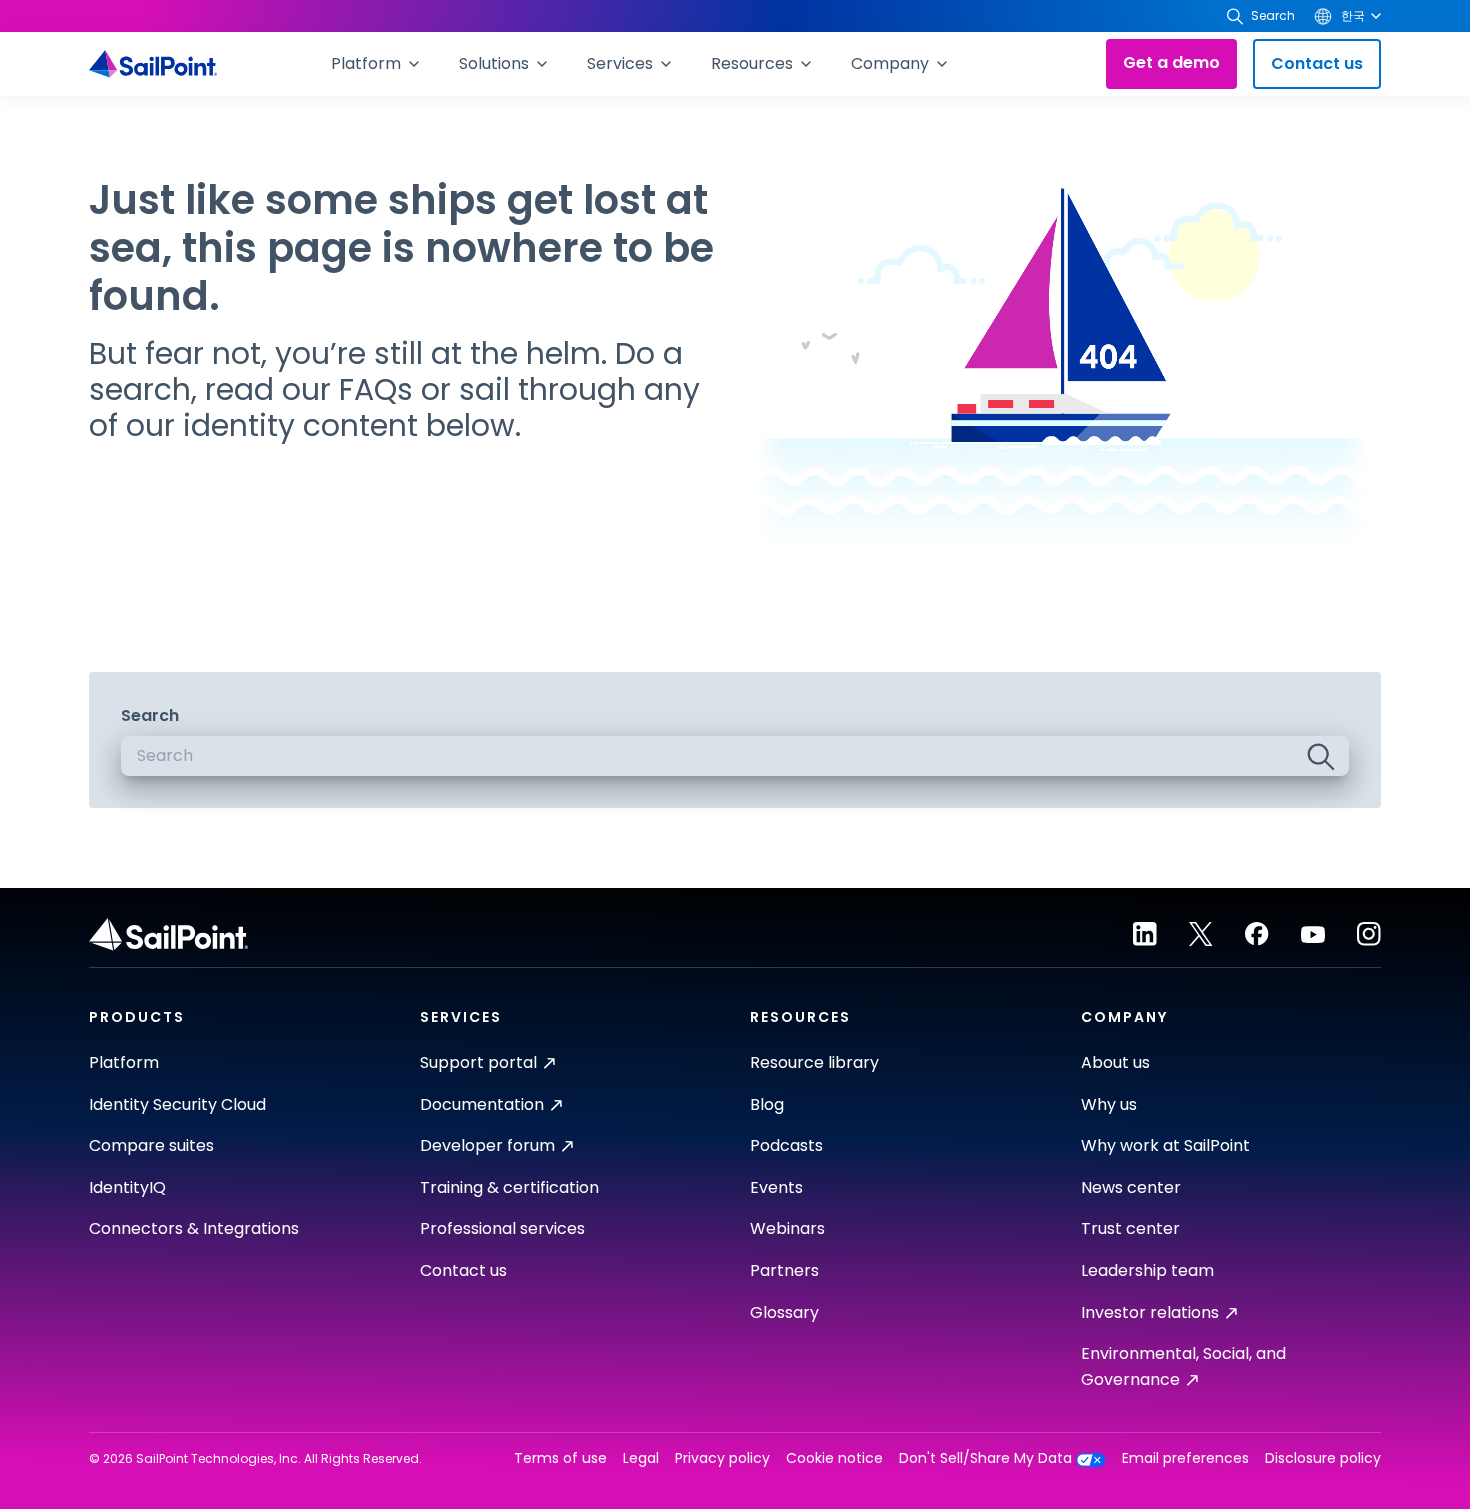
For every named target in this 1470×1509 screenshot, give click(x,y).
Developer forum (487, 1145)
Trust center (1130, 1228)
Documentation (482, 1104)
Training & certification (509, 1187)
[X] (1201, 934)
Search (150, 715)
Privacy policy (722, 1458)
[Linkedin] (1145, 934)
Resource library (814, 1062)
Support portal (478, 1062)
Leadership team (1147, 1270)
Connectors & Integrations (194, 1228)
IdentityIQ (127, 1187)
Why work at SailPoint (1165, 1145)
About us (1115, 1062)
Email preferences (1185, 1458)
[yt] (1313, 934)
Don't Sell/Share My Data (985, 1458)
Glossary (784, 1312)
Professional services (502, 1228)
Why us (1109, 1104)
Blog (767, 1104)
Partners (784, 1270)
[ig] (1369, 934)
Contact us (1317, 63)
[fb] (1257, 934)
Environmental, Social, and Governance (1183, 1366)
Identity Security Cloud (177, 1104)
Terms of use (560, 1458)
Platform (124, 1062)
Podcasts (786, 1145)
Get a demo (1171, 62)
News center (1131, 1187)
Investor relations (1150, 1312)
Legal (641, 1458)
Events (776, 1187)
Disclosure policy (1323, 1458)
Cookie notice (834, 1458)
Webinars (787, 1228)
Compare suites (151, 1145)
